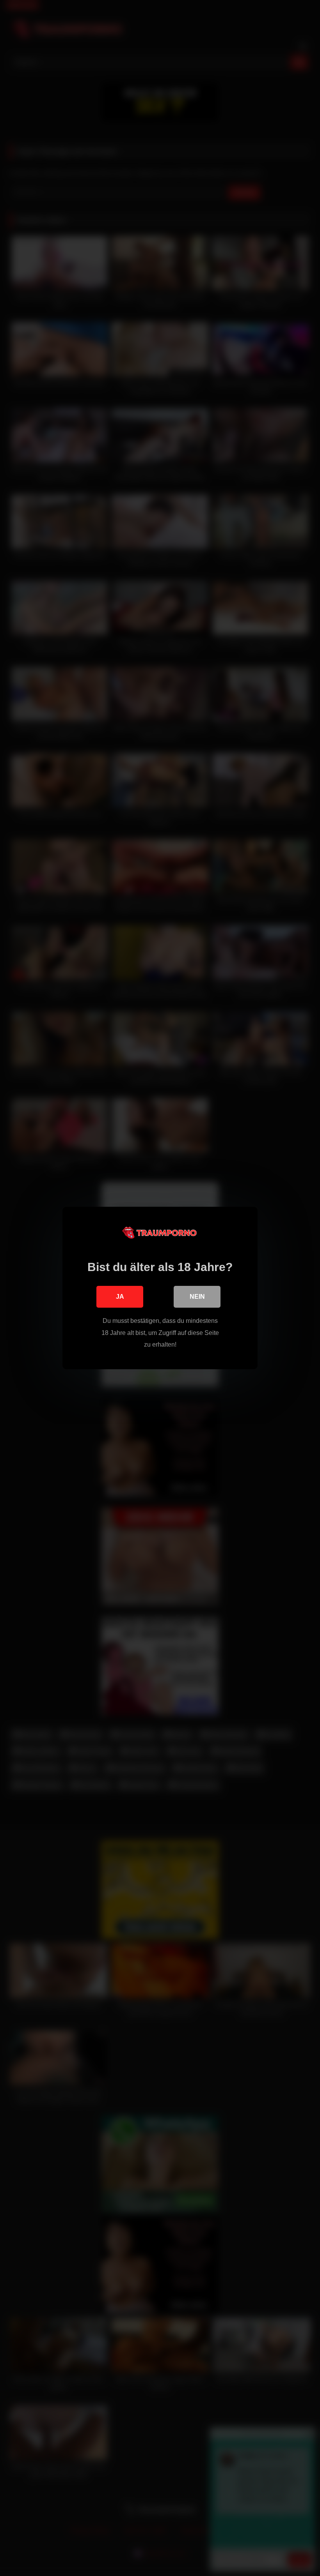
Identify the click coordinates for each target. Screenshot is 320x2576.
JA (120, 1297)
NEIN (197, 1297)
